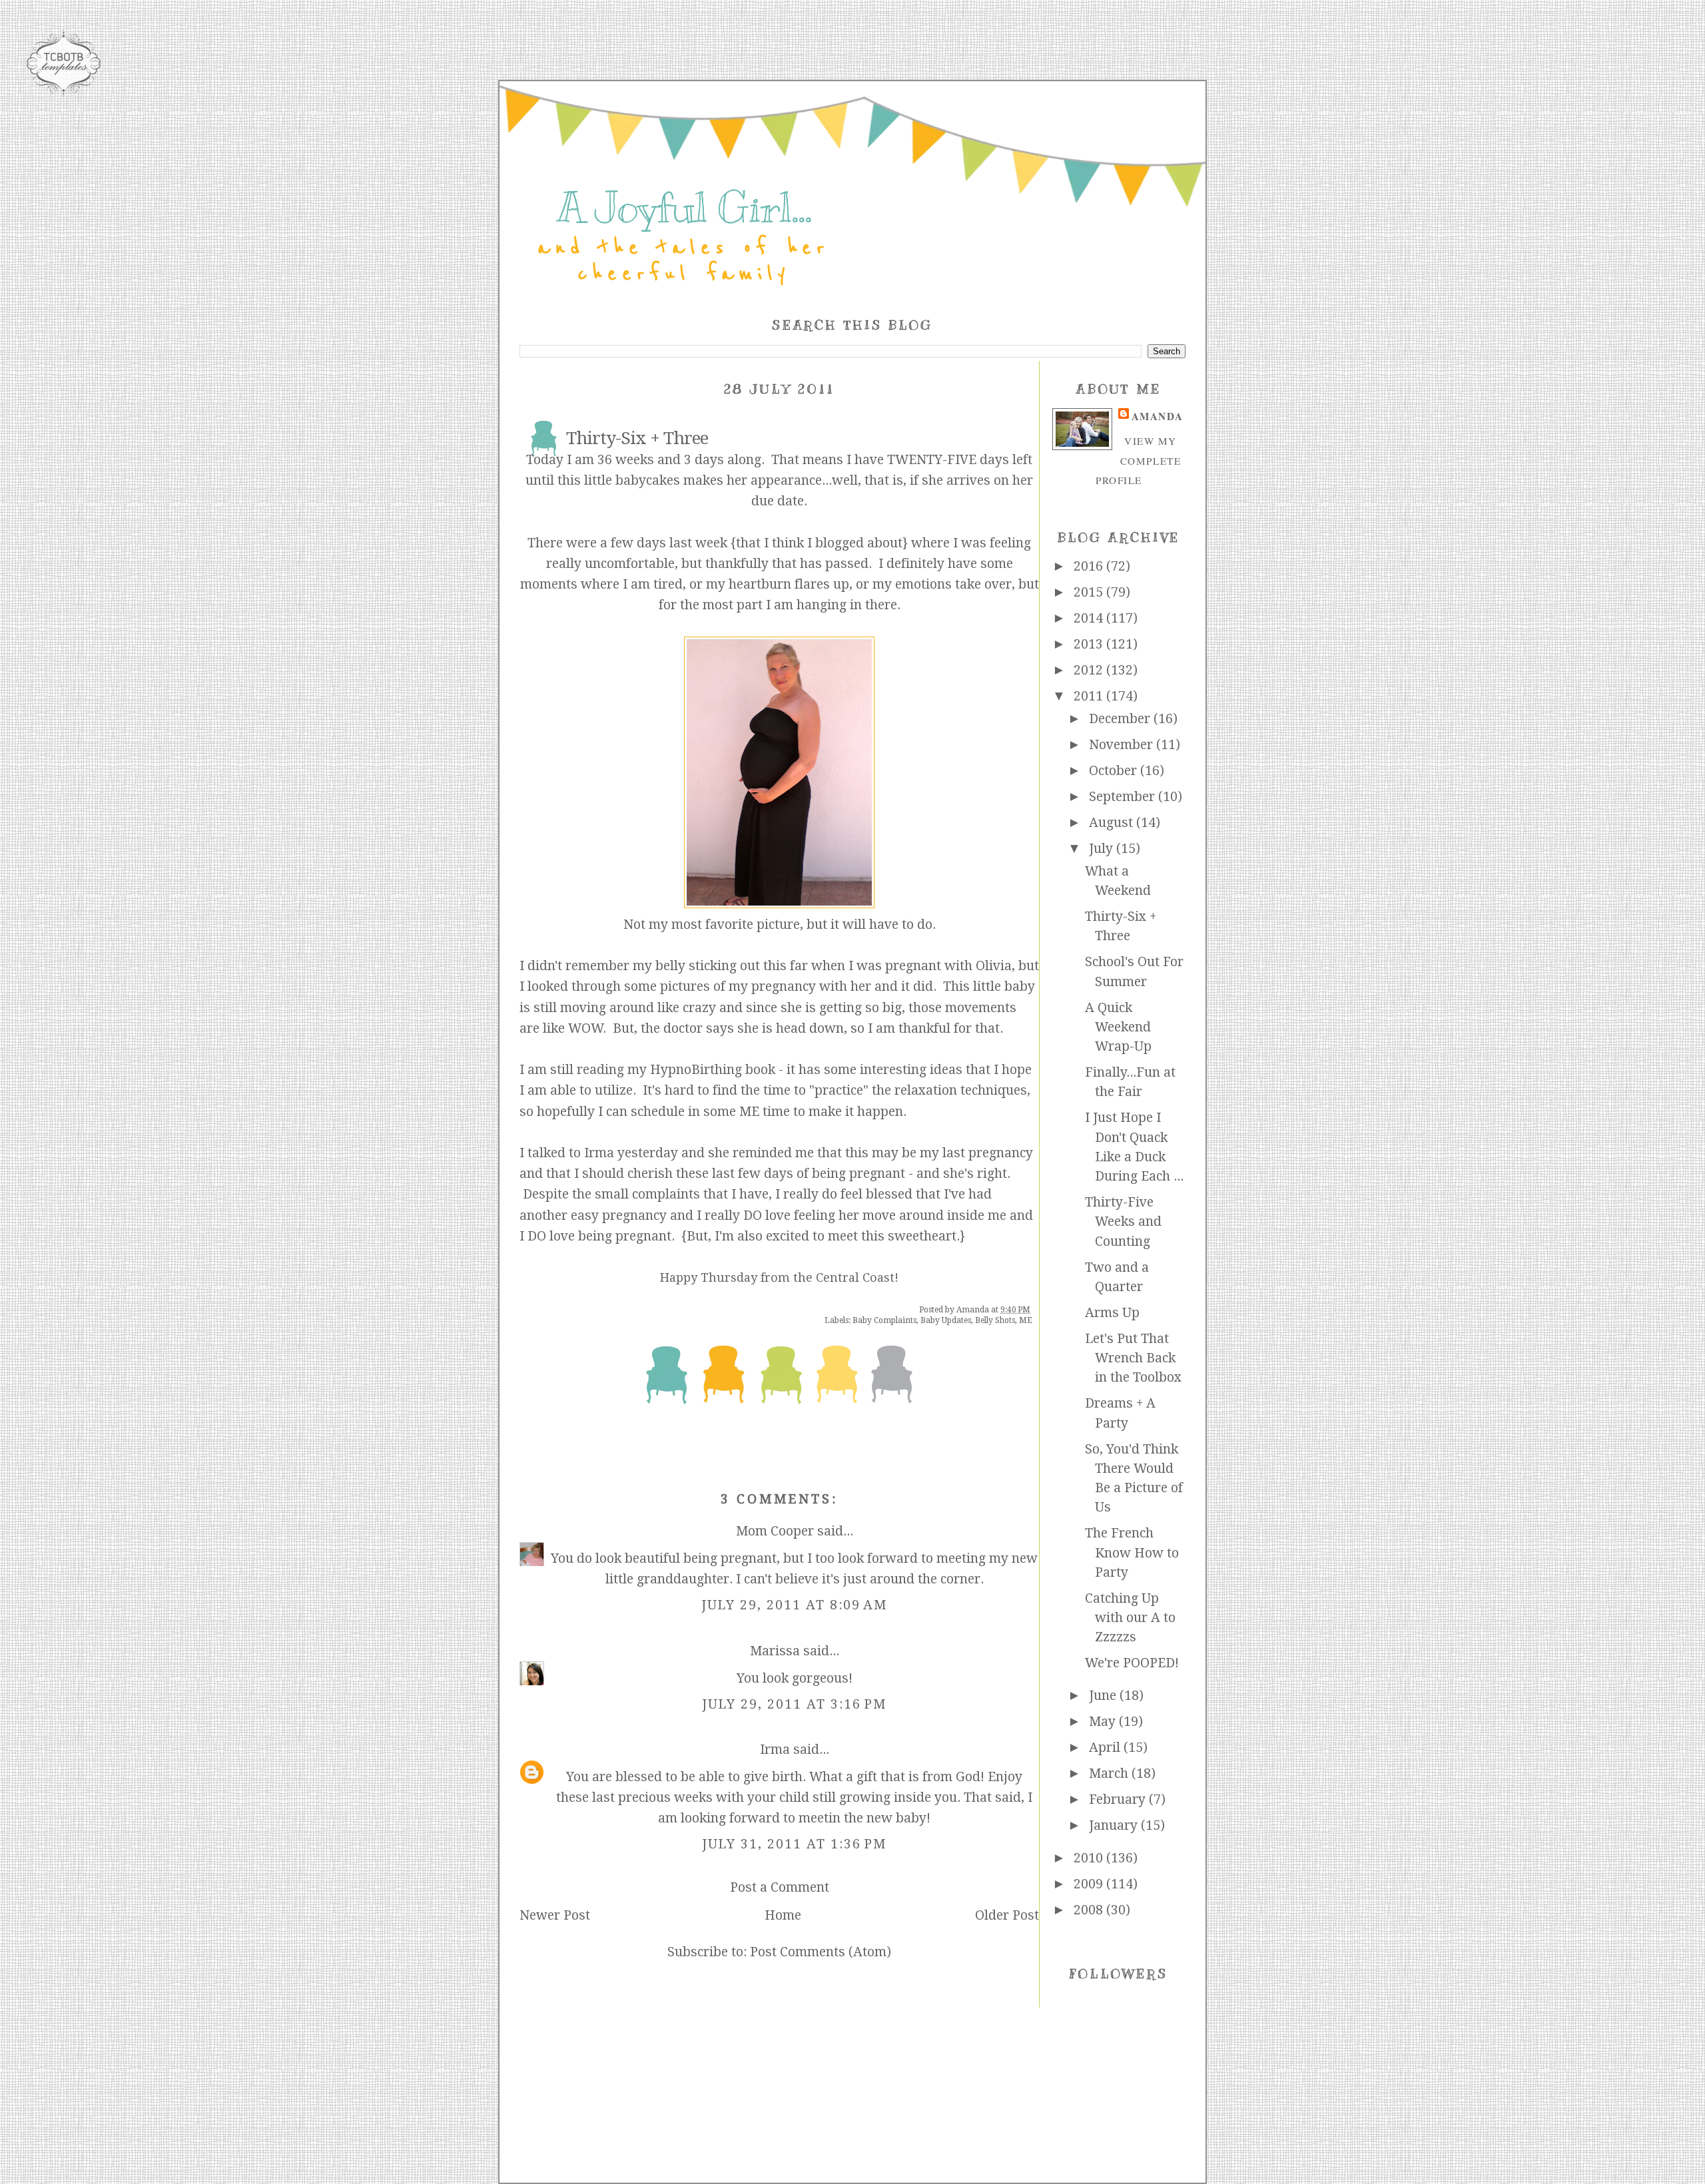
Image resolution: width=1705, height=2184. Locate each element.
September (1124, 797)
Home (783, 1915)
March (1110, 1774)
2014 (1090, 618)
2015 (1090, 592)
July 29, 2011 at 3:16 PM (795, 1704)
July (1103, 849)
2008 (1090, 1910)
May (1104, 1722)
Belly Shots (995, 1320)
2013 (1090, 644)
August (1113, 823)
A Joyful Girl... (684, 208)
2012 (1090, 670)
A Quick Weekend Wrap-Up (1118, 1027)
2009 (1090, 1884)
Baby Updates (946, 1320)
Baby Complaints (884, 1320)
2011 (1090, 696)
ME (1026, 1320)
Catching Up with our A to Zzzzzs (1130, 1618)
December (1121, 719)
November (1123, 745)
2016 (1090, 566)
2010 (1090, 1858)
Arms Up (1112, 1313)
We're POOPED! (1132, 1663)
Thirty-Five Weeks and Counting (1123, 1222)
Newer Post (555, 1915)
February (1119, 1799)
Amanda (1157, 416)
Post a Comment (780, 1887)
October (1115, 771)
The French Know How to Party (1132, 1553)
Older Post (1007, 1915)
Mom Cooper (775, 1531)
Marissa (775, 1651)
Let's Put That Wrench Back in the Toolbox (1133, 1358)
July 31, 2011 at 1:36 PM (795, 1844)
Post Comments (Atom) (821, 1952)
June (1104, 1696)
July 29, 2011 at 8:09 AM (795, 1605)
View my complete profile (1138, 460)
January (1115, 1825)
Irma (775, 1750)
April (1106, 1748)
